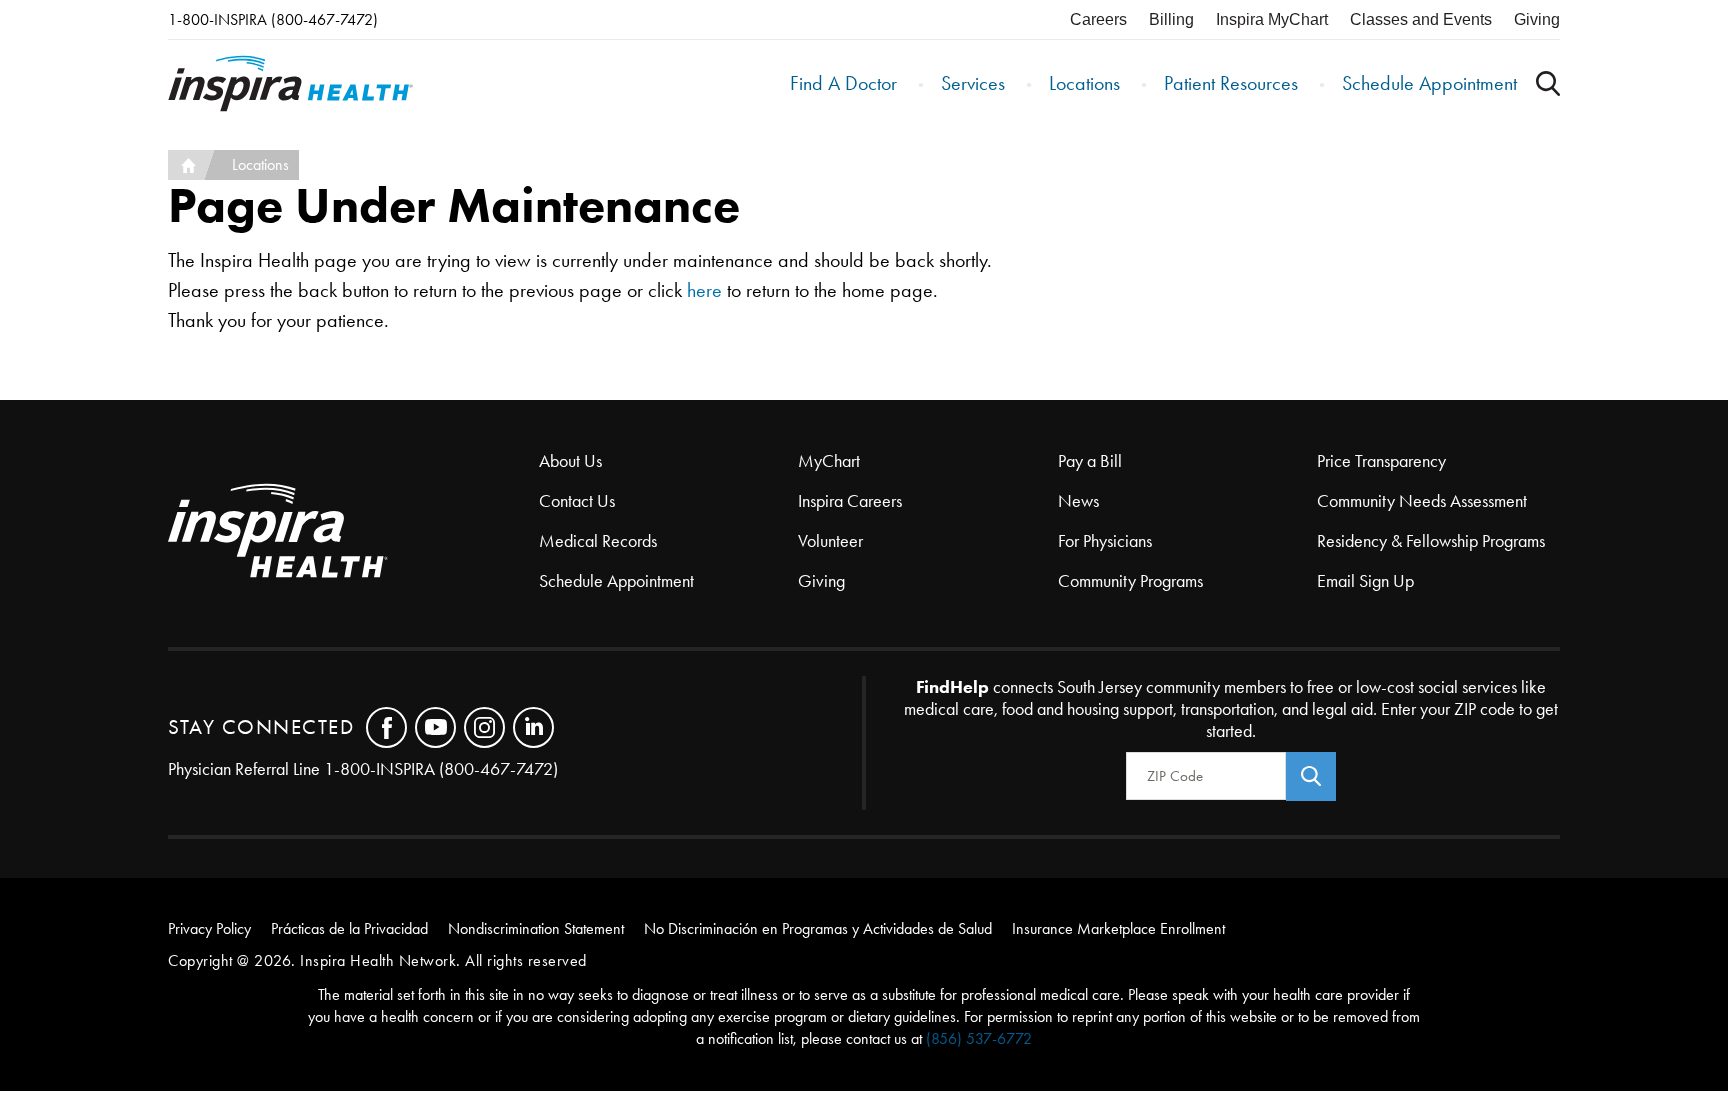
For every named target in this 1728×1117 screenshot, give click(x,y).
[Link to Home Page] (353, 532)
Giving (1537, 19)
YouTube (435, 727)
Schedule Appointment (1429, 83)
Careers (1098, 19)
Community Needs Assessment (1422, 501)
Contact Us (577, 501)
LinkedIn (533, 727)
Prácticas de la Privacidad (349, 928)
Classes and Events (1421, 19)
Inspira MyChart (1272, 19)
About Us (570, 461)
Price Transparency (1381, 461)
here (704, 290)
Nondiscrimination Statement (536, 928)
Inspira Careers (850, 501)
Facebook (386, 727)
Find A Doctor (843, 83)
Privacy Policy (209, 928)
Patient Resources (1231, 83)
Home (186, 165)
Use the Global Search (1548, 83)
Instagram (484, 727)
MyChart (829, 461)
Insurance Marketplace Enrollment (1118, 928)
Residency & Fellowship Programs (1431, 541)
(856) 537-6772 (979, 1038)
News (1078, 501)
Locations (1084, 83)
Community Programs (1130, 581)
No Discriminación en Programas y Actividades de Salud (818, 928)
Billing (1171, 19)
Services (973, 83)
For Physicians (1105, 541)
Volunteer (830, 541)
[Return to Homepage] (290, 83)
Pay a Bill (1090, 461)
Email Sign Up (1365, 581)
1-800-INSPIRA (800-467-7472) (273, 19)
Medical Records (598, 541)
